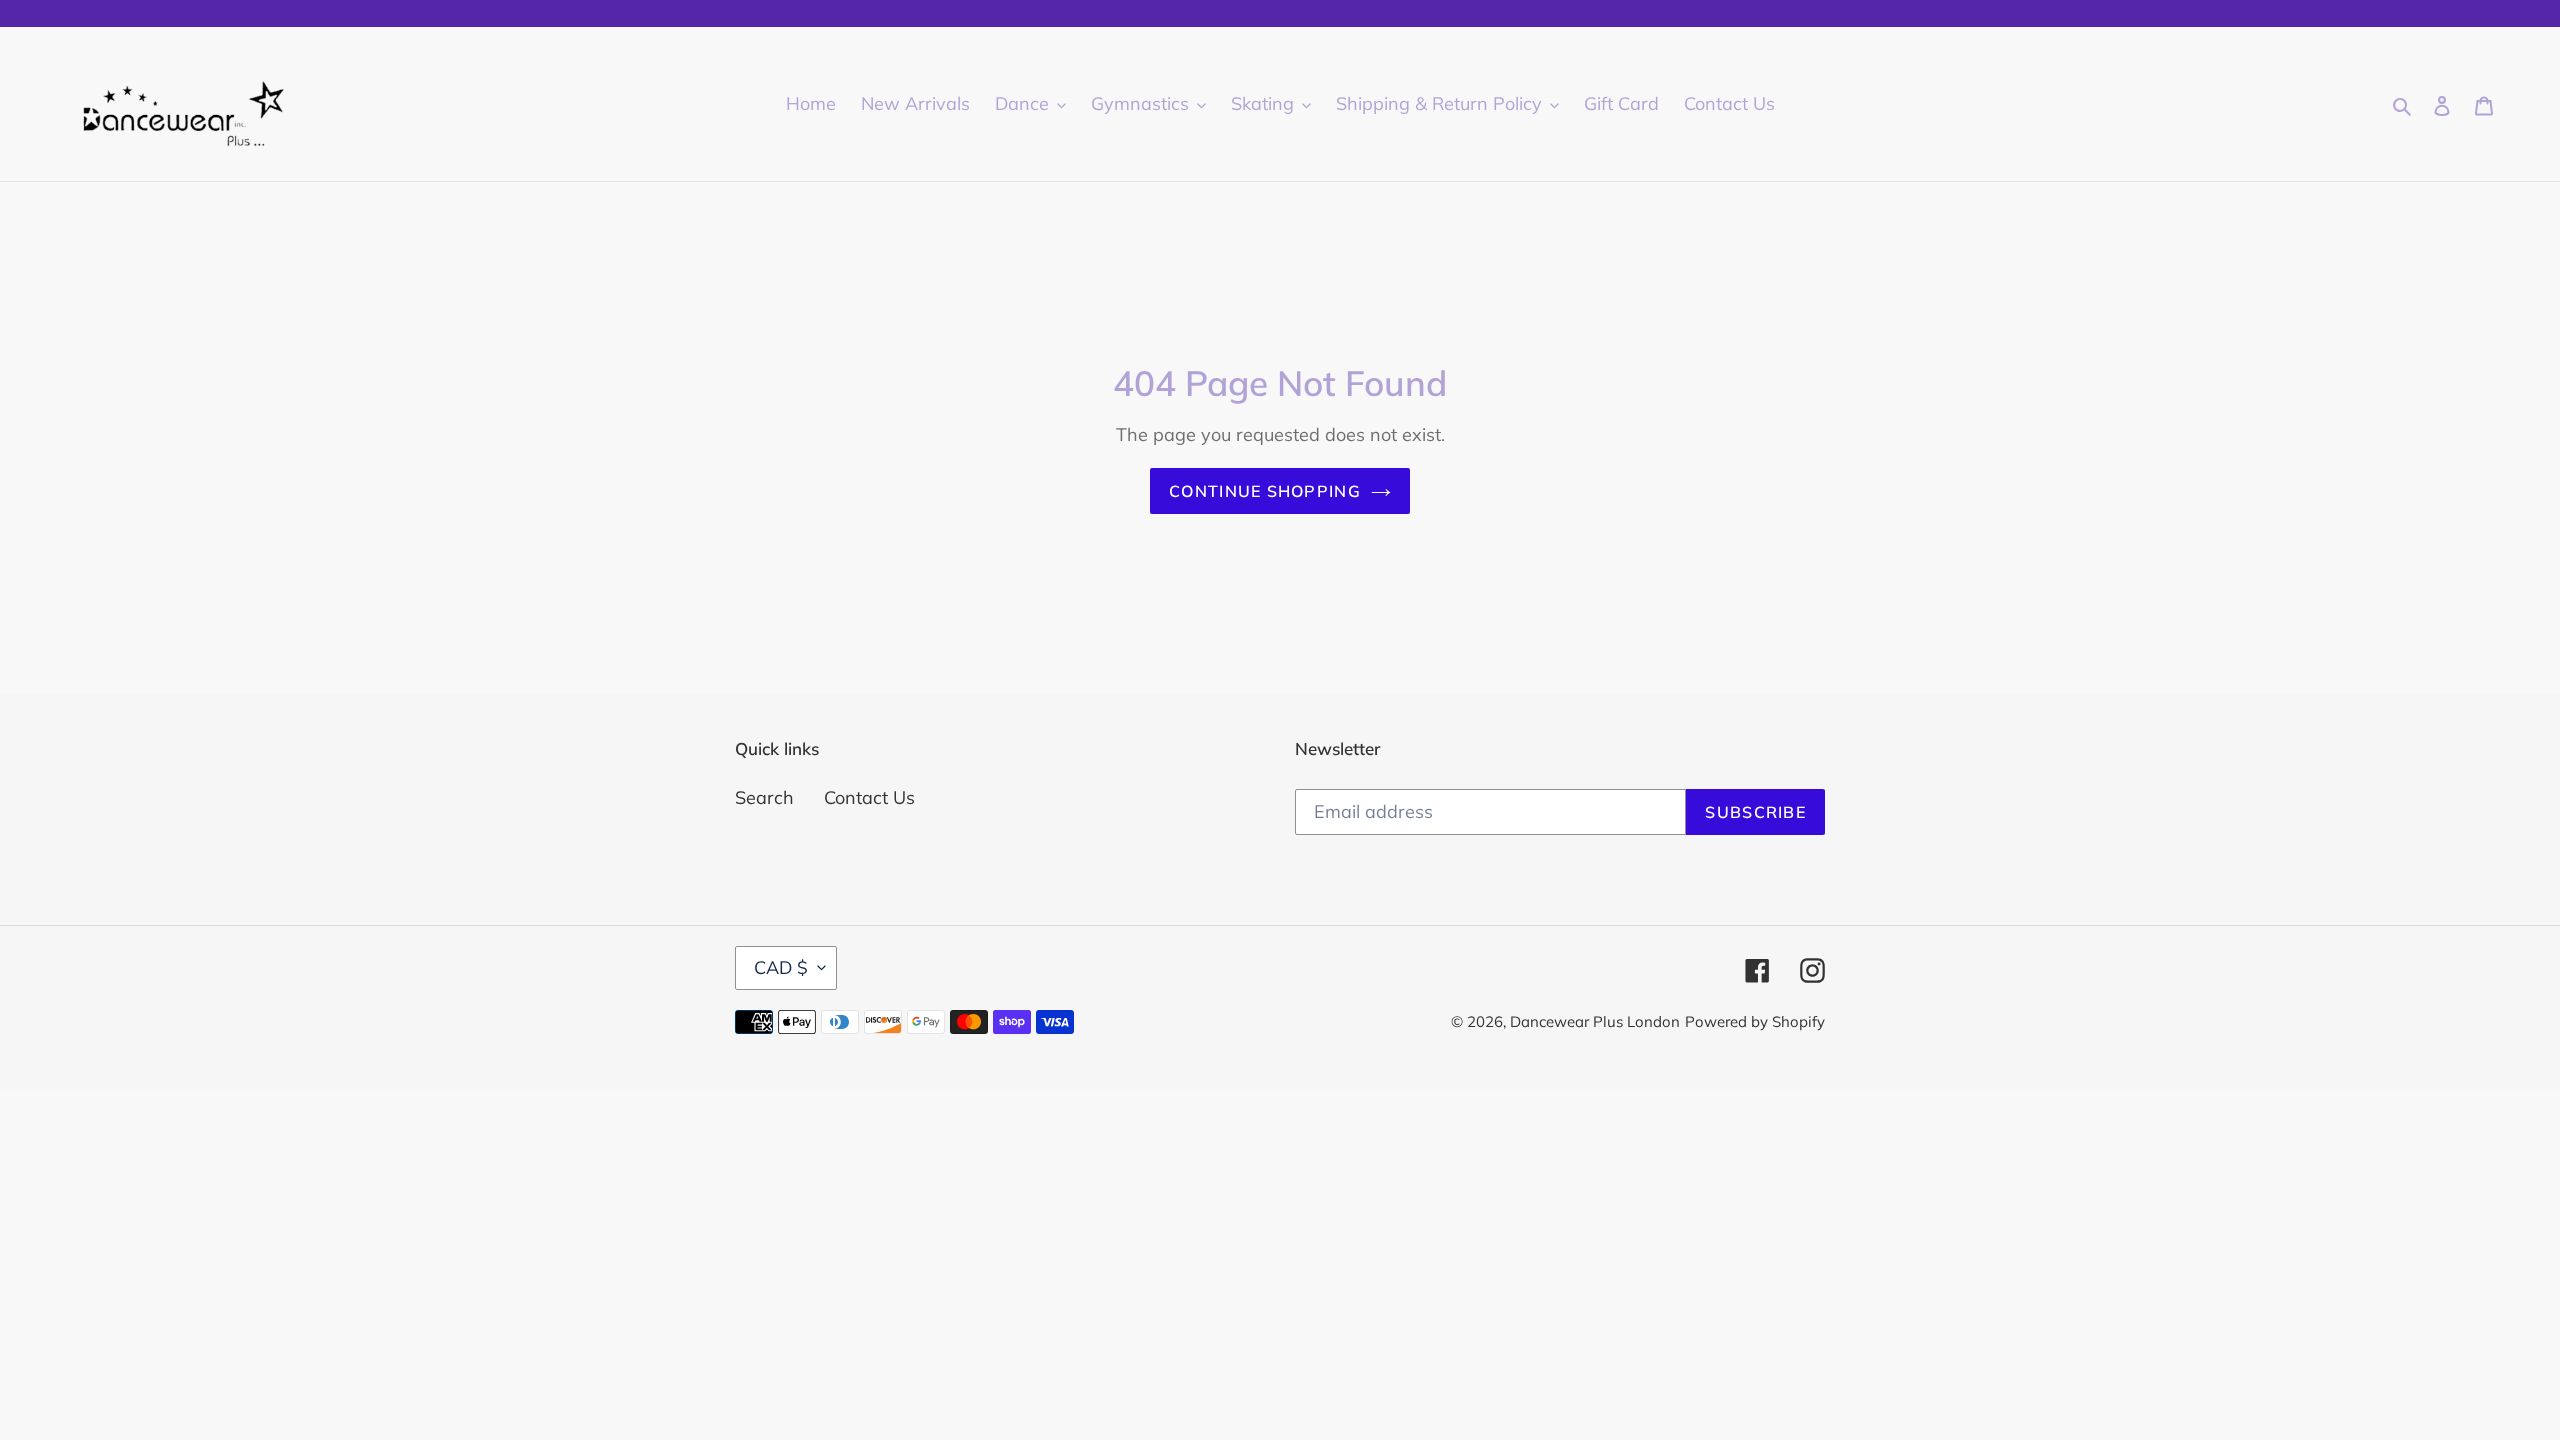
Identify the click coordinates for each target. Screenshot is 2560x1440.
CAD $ (781, 967)
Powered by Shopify (1755, 1021)
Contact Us (869, 797)
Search (764, 797)
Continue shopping (1265, 491)
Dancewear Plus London (1595, 1021)
